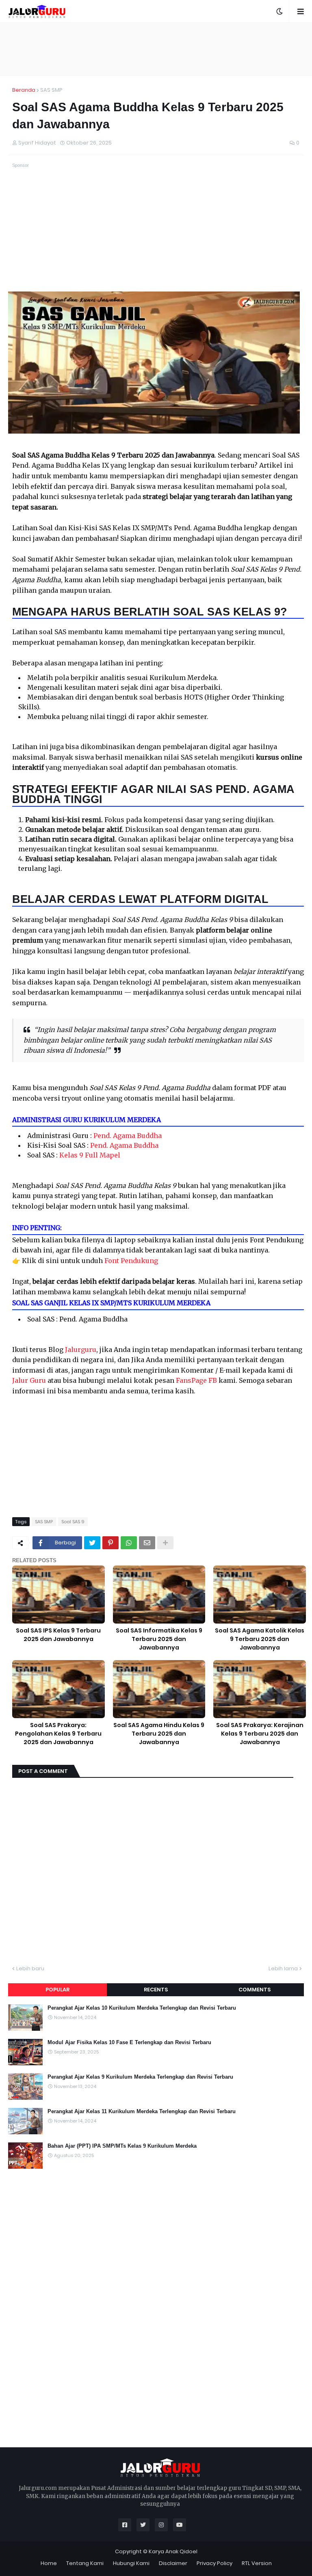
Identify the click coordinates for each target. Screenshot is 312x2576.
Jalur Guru (29, 1380)
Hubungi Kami (131, 2563)
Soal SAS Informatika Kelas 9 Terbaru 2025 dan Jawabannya (159, 1639)
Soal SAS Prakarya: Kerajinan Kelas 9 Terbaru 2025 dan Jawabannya (260, 1734)
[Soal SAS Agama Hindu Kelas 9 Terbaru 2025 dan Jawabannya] (159, 1689)
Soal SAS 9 (73, 1522)
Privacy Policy (214, 2563)
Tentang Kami (85, 2563)
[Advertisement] (156, 49)
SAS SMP (51, 90)
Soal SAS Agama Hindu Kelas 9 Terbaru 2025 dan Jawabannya (159, 1734)
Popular (57, 1990)
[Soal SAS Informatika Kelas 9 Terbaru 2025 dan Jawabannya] (159, 1595)
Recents (156, 1990)
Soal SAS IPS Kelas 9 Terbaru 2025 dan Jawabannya (58, 1635)
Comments (255, 1990)
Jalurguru (81, 1350)
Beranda (24, 90)
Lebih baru (30, 1968)
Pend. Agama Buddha (128, 1136)
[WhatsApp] (129, 1543)
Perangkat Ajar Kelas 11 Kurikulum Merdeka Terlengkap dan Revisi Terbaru (142, 2111)
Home (49, 2563)
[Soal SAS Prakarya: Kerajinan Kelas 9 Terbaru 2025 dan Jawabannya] (260, 1689)
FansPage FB (196, 1380)
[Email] (147, 1543)
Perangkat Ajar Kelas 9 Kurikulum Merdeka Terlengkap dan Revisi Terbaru (140, 2077)
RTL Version (257, 2563)
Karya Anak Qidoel (173, 2551)
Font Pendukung (131, 1261)
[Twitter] (92, 1543)
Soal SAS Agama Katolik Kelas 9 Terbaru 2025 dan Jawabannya (260, 1639)
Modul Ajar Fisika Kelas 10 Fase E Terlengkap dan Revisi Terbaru (129, 2042)
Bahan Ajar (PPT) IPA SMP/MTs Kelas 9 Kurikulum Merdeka (122, 2146)
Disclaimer (173, 2563)
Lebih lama (283, 1968)
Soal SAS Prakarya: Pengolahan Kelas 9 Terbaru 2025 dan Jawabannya (58, 1734)
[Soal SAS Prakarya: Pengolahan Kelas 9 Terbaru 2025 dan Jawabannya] (58, 1689)
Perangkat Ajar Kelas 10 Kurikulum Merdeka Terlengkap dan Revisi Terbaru (142, 2008)
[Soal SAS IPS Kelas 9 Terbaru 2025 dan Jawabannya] (58, 1595)
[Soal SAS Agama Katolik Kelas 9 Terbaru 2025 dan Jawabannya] (260, 1595)
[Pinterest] (110, 1543)
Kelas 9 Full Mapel (90, 1155)
